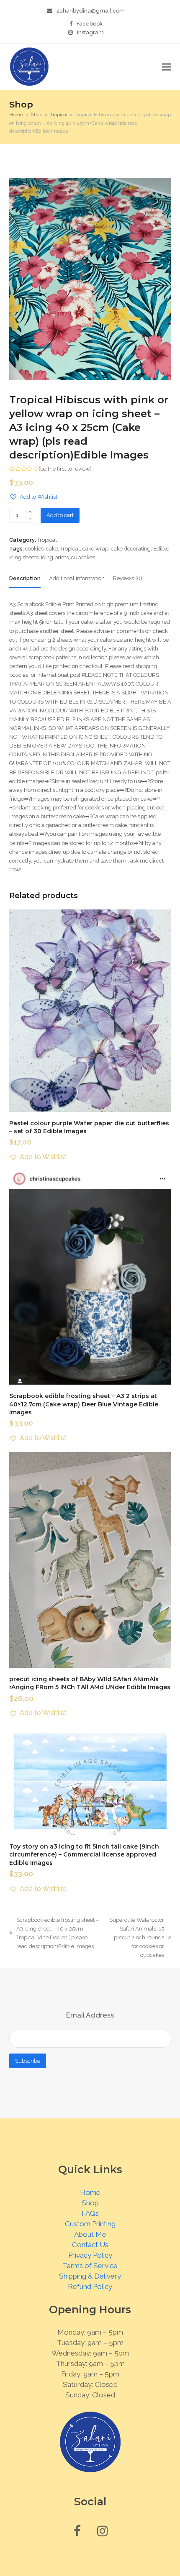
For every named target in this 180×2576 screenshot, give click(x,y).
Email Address (90, 2015)
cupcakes (83, 557)
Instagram (90, 32)
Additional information (77, 578)
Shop (90, 2203)
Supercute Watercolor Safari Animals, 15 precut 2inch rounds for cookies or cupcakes (136, 1938)
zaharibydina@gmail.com (91, 11)
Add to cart (60, 515)
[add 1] (30, 512)
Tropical (47, 540)
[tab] (25, 579)
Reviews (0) (128, 578)
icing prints (55, 557)
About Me (90, 2234)
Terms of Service (90, 2266)
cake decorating (131, 549)
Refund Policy (90, 2287)
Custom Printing (90, 2224)
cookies (34, 549)
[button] (167, 67)
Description (25, 578)
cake (52, 549)
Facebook (90, 24)
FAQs (90, 2213)
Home (90, 2192)
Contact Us (90, 2245)
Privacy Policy (90, 2255)
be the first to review (65, 469)
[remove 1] (30, 519)
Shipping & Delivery (90, 2276)
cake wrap (95, 549)
